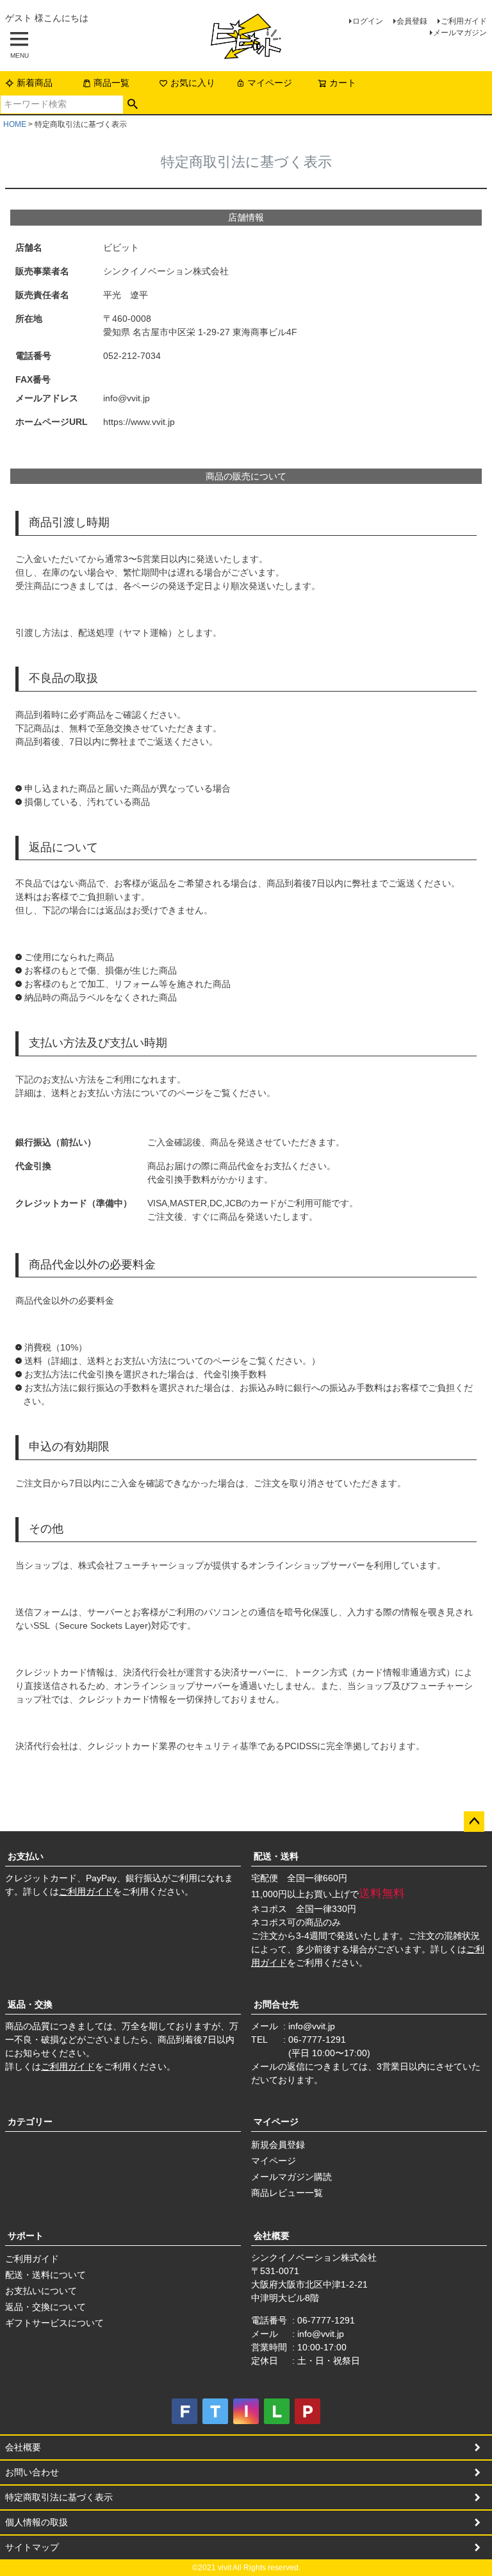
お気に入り (193, 83)
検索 (133, 104)
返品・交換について (45, 2307)
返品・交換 (30, 2004)
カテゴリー (30, 2122)
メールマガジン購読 (291, 2177)
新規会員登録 (278, 2145)
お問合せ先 (276, 2004)
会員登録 (412, 21)
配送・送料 (276, 1856)
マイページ (270, 83)
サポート (26, 2236)
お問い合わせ (32, 2472)
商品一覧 (111, 83)
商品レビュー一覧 (287, 2193)
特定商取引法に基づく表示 (59, 2497)
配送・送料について (45, 2275)
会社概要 (272, 2236)
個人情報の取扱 (37, 2522)
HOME (15, 124)
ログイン (368, 21)
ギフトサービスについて (54, 2323)
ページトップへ (474, 1822)
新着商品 (35, 83)
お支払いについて (41, 2291)
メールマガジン (460, 33)
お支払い (26, 1856)
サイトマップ (32, 2547)
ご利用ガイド (464, 21)
